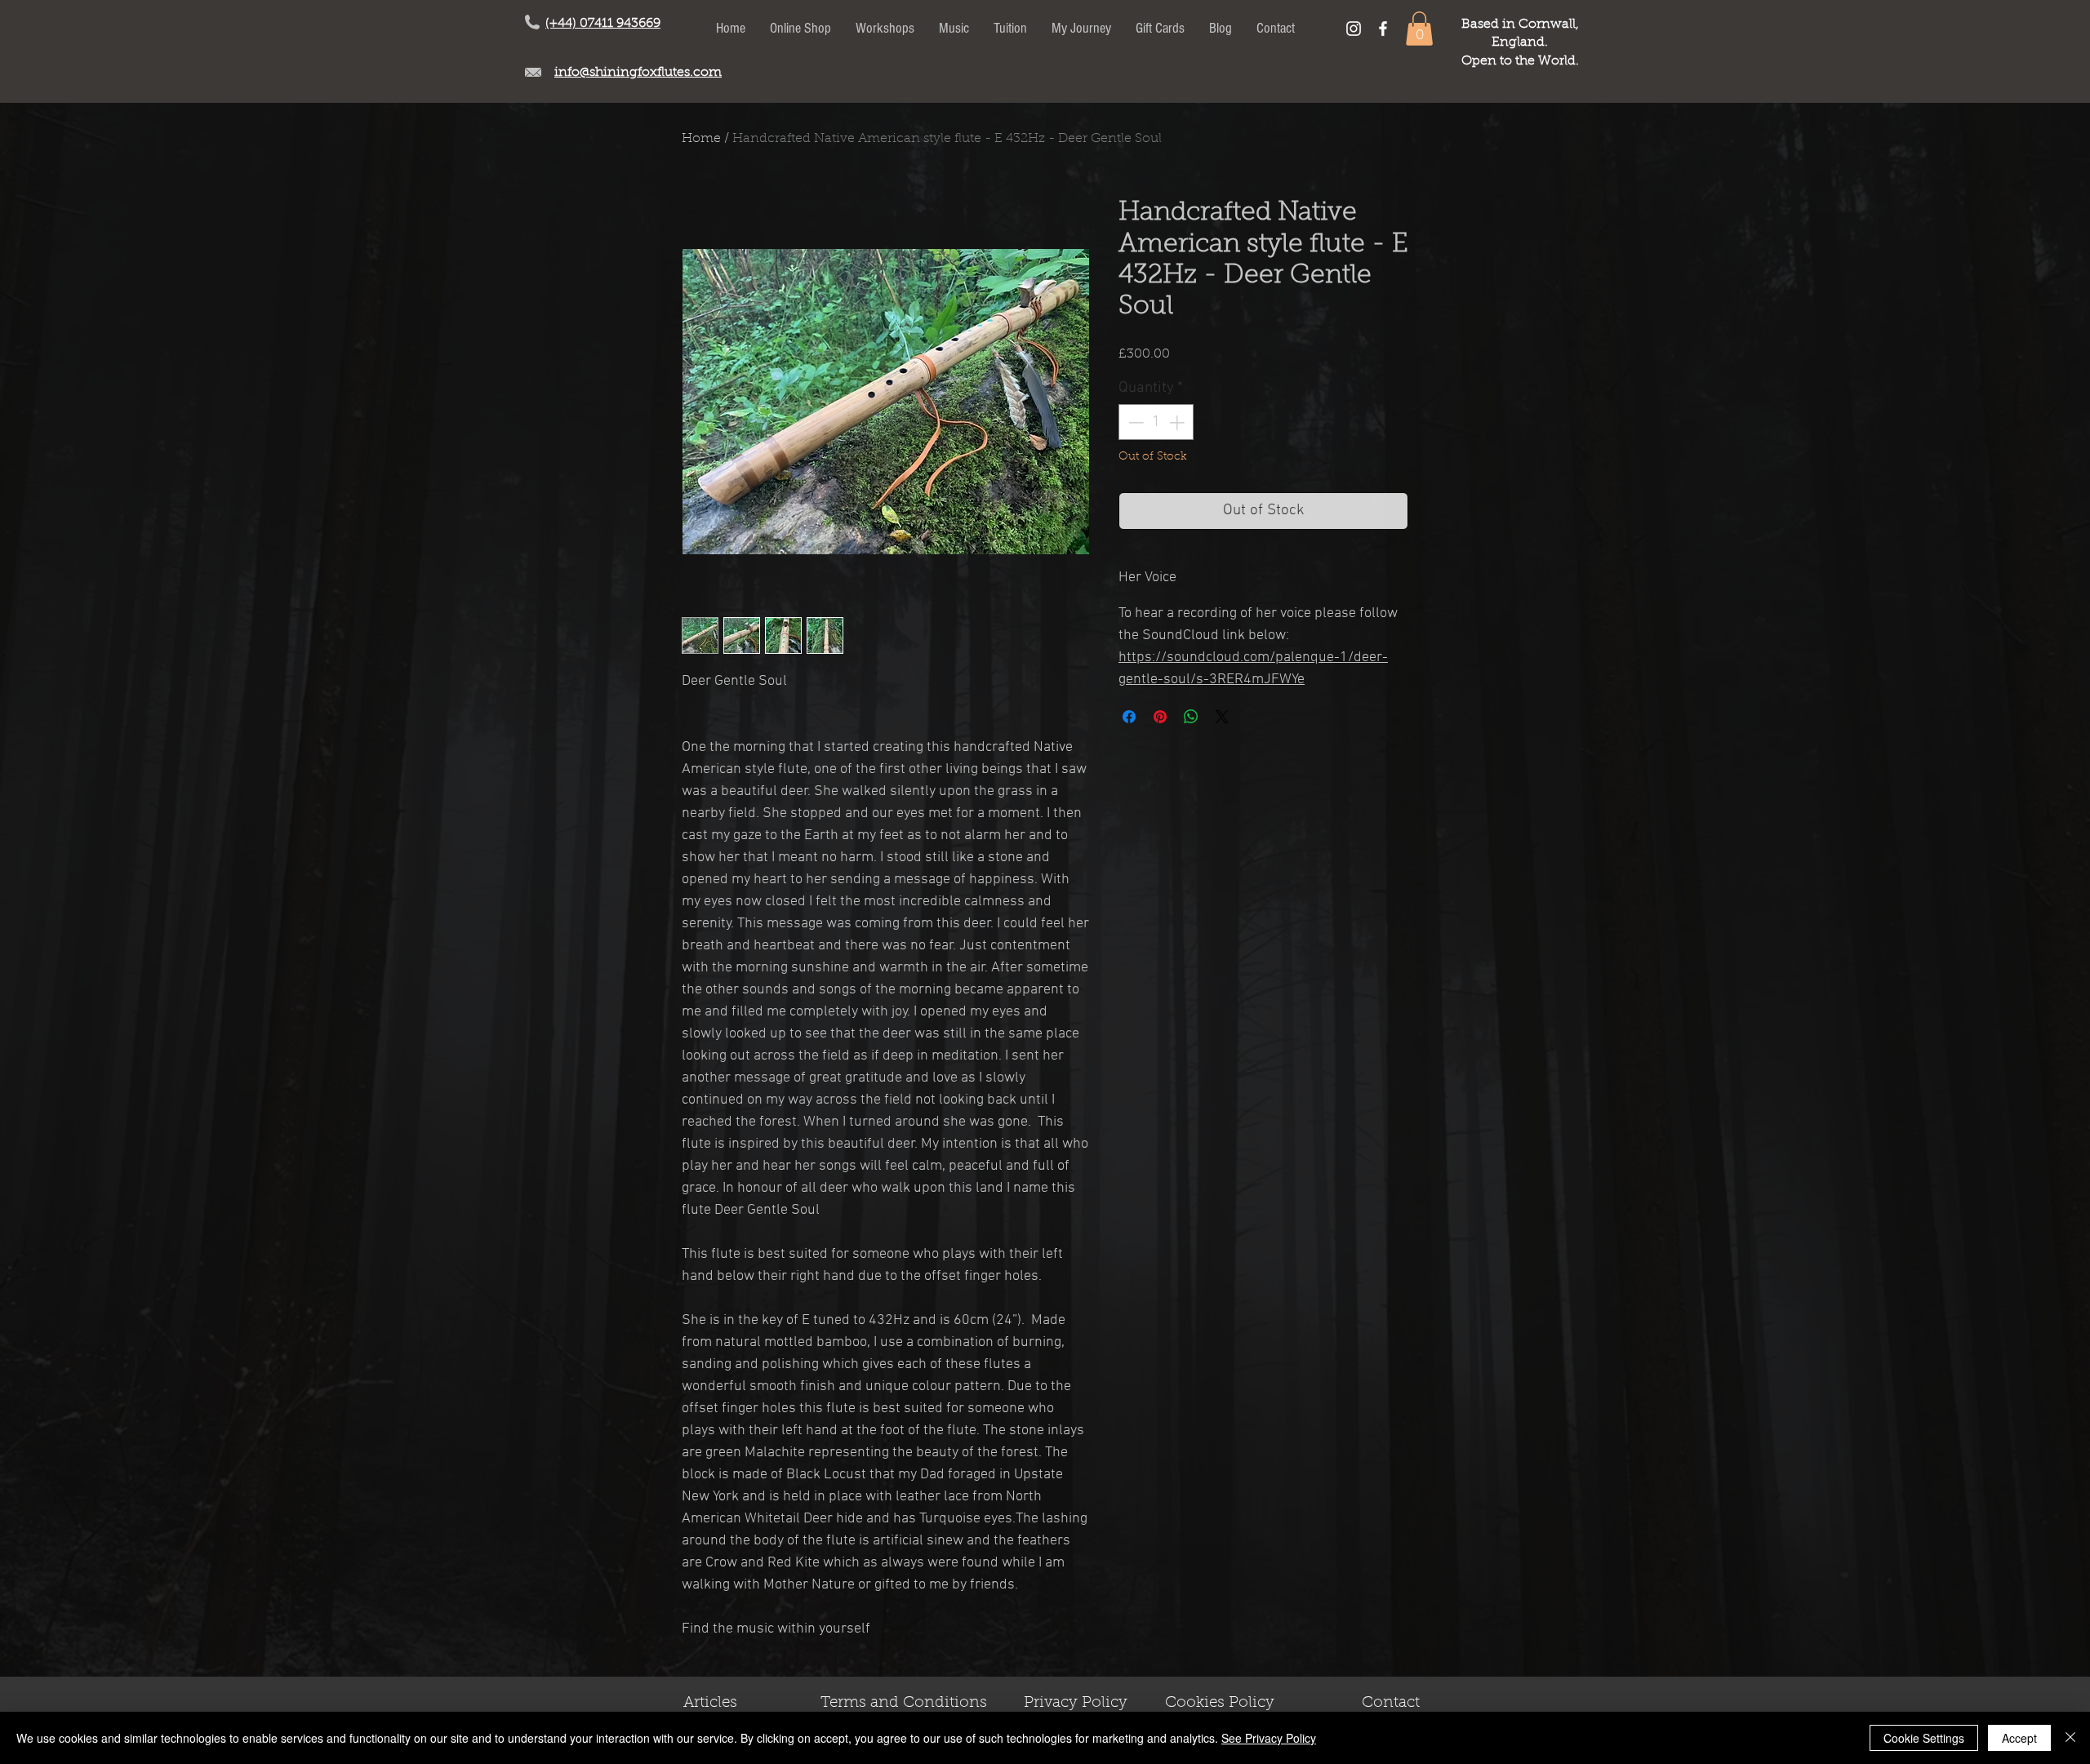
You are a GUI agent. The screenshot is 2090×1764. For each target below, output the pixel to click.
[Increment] (1178, 422)
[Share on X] (1222, 717)
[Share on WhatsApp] (1191, 717)
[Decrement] (1134, 422)
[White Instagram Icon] (1354, 29)
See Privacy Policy (1269, 1738)
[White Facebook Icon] (1383, 29)
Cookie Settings (1924, 1738)
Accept (2019, 1738)
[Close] (2070, 1738)
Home (701, 139)
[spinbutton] (1156, 422)
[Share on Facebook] (1129, 717)
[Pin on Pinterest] (1160, 717)
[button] (1419, 29)
